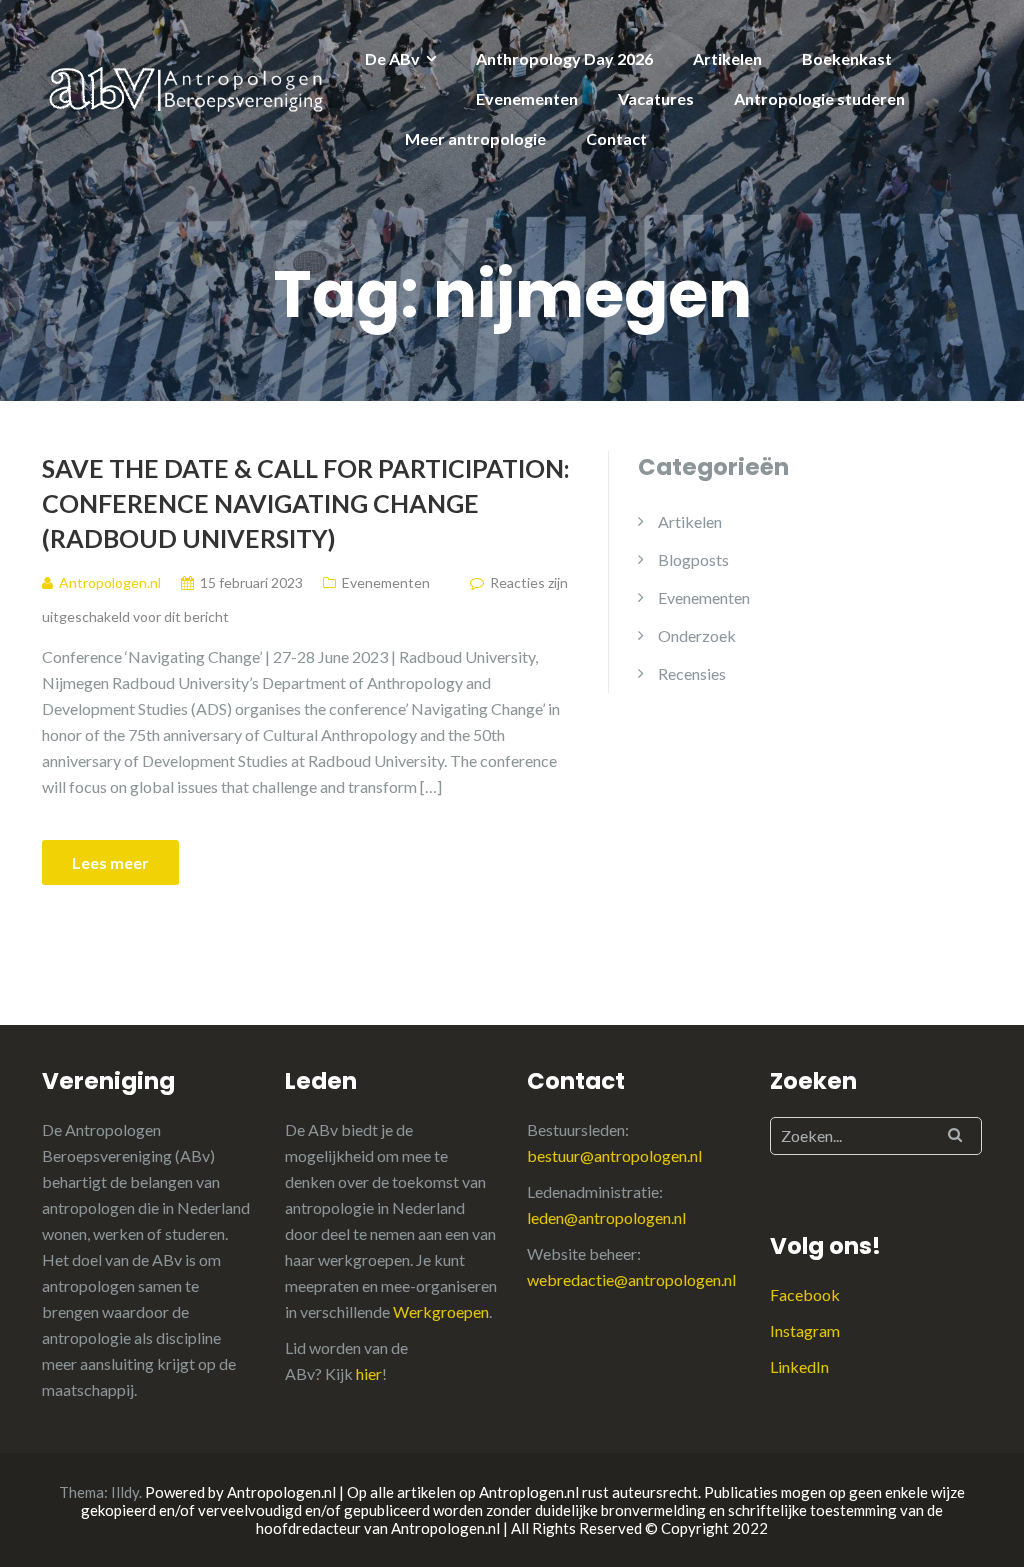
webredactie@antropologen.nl (631, 1279)
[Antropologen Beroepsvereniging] (188, 87)
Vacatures (656, 98)
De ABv (392, 58)
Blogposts (693, 559)
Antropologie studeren (819, 98)
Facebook (805, 1294)
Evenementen (527, 98)
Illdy (125, 1492)
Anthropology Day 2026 (564, 58)
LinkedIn (799, 1366)
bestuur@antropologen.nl (614, 1155)
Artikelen (727, 58)
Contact (616, 138)
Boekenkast (847, 58)
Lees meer (110, 862)
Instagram (805, 1330)
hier (369, 1373)
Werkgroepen (441, 1311)
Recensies (692, 673)
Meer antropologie (475, 138)
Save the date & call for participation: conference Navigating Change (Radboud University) (306, 503)
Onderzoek (697, 635)
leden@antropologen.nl (606, 1217)
